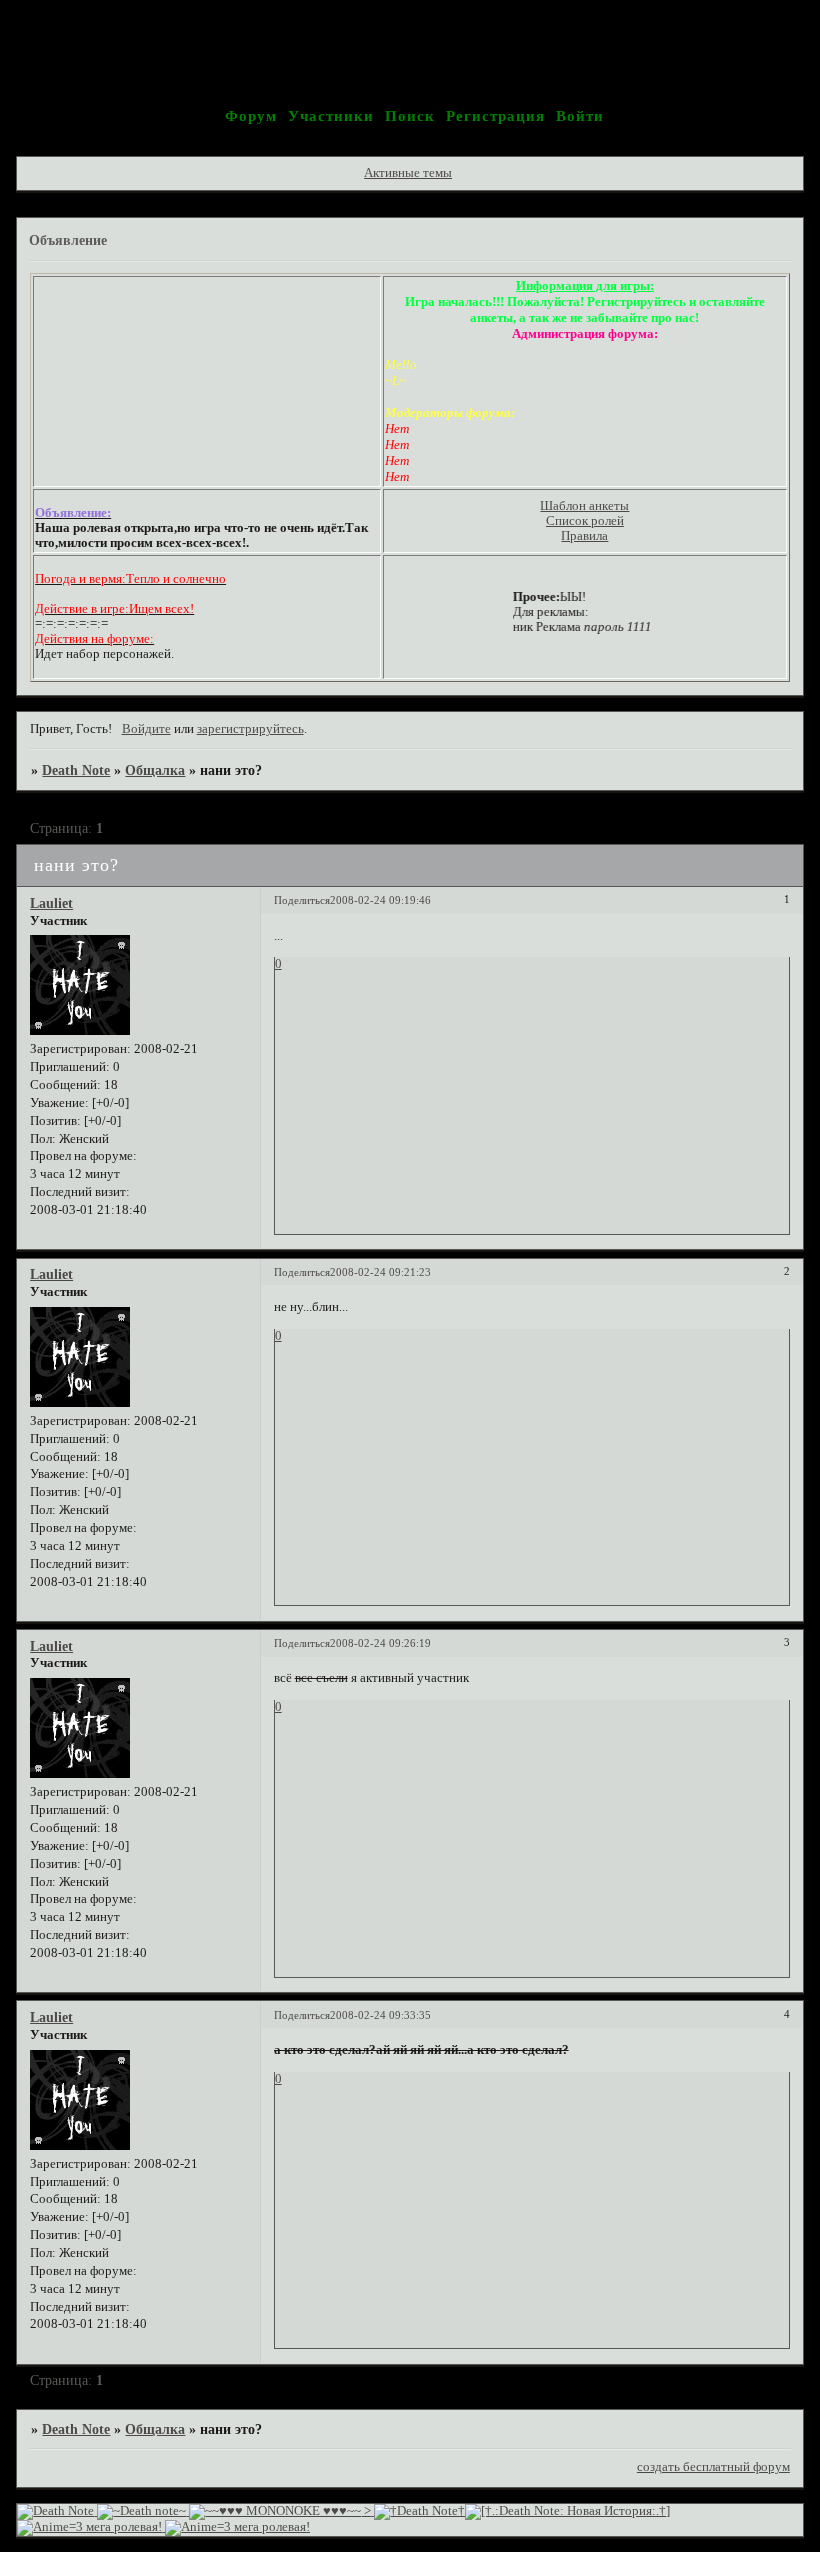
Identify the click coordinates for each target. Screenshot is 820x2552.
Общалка (155, 770)
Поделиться (302, 900)
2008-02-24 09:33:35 (380, 2015)
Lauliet (51, 903)
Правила (584, 536)
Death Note (76, 770)
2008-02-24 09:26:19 (380, 1643)
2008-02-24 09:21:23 (380, 1272)
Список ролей (585, 521)
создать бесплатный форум (713, 2467)
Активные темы (408, 173)
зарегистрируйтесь (250, 729)
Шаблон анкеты (584, 506)
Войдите (146, 729)
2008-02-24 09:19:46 (380, 900)
